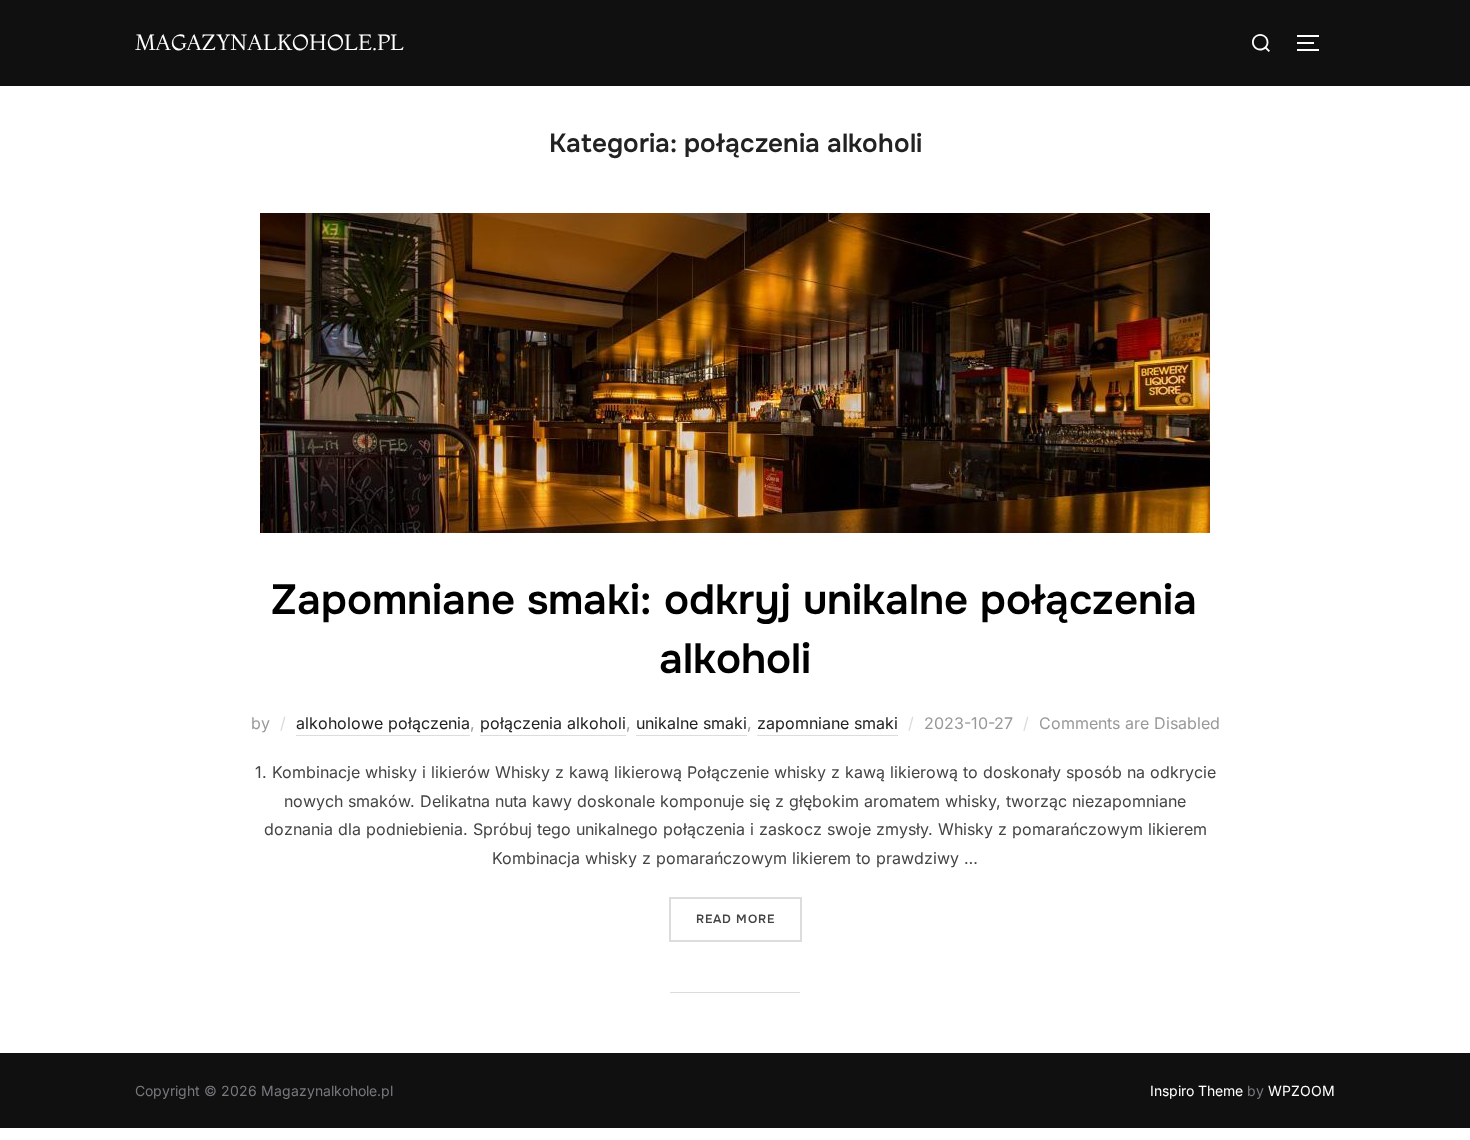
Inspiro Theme (1196, 1090)
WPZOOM (1301, 1090)
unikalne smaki (691, 723)
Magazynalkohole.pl (269, 42)
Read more (749, 918)
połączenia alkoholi (553, 723)
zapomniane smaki (827, 723)
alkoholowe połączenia (383, 723)
